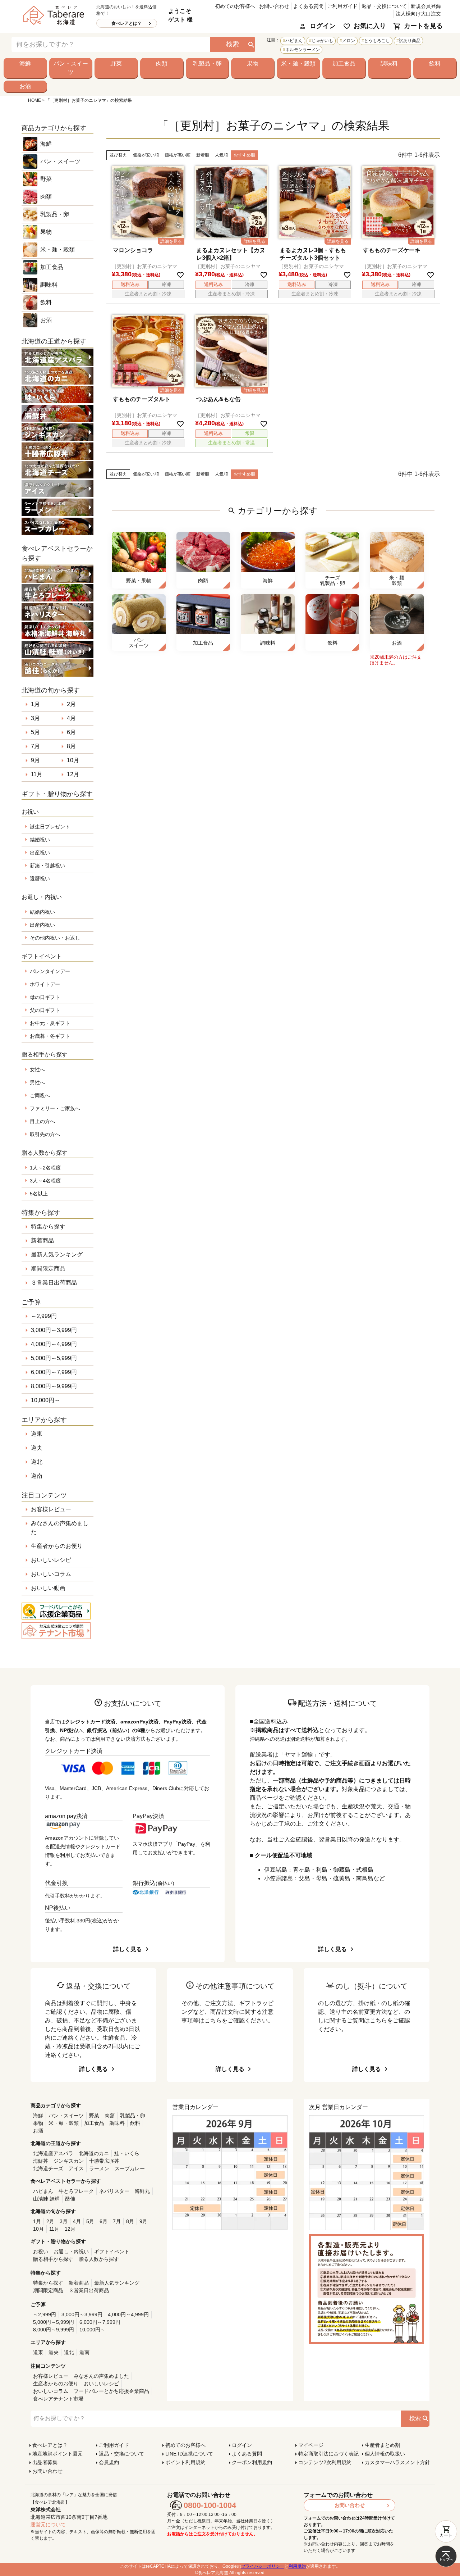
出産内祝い (42, 925)
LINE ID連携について (189, 2454)
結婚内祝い (42, 912)
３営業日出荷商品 (54, 1283)
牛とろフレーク (76, 2191)
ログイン (323, 26)
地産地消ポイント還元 (57, 2454)
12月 (73, 774)
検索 (233, 44)
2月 (71, 704)
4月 (71, 718)
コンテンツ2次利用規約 (325, 2462)
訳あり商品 (410, 41)
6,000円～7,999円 (54, 1372)
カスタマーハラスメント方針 (397, 2462)
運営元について (48, 2525)
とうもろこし (377, 41)
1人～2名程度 (45, 1168)
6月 (71, 732)
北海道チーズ (48, 2168)
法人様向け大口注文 (418, 14)
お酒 (25, 86)
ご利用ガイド (342, 6)
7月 (35, 746)
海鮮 (25, 63)
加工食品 (344, 63)
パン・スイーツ (71, 68)
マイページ (311, 2445)
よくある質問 (308, 6)
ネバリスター (114, 2191)
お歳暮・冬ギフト (50, 1036)
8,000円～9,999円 (54, 1386)
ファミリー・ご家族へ (55, 1108)
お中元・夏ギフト (50, 1023)
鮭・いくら (127, 2153)
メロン (349, 41)
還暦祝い (40, 878)
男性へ (37, 1082)
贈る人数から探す (99, 2259)
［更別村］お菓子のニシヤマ (144, 266)
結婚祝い (40, 840)
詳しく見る (128, 1949)
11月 (37, 774)
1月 (35, 704)
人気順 (221, 155)
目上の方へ (42, 1121)
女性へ (37, 1069)
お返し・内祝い (71, 2252)
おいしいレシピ (51, 1560)
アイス (76, 2168)
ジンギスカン (69, 2161)
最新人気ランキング (57, 1255)
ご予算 (31, 1302)
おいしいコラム (51, 1574)
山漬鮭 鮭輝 (46, 2199)
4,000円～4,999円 (54, 1344)
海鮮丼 (41, 2161)
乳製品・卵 (207, 63)
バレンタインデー (50, 971)
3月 (35, 718)
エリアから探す (44, 1420)
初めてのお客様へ (235, 6)
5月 (35, 732)
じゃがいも (322, 41)
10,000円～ (45, 1400)
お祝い (41, 2252)
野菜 (116, 63)
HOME (34, 100)
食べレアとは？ (126, 23)
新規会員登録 (426, 6)
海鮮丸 (142, 2191)
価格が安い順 (146, 155)
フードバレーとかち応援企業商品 (111, 2391)
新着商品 (42, 1241)
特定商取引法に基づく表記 (328, 2454)
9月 (35, 760)
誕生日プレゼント (50, 827)
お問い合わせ (274, 6)
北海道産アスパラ (53, 2153)
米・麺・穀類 (298, 63)
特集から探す (48, 1226)
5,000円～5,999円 (54, 1358)
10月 (73, 760)
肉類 (162, 63)
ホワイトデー (45, 984)
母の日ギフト (45, 997)
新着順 (203, 155)
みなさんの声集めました (60, 1528)
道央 (37, 1448)
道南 (37, 1476)
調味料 (389, 63)
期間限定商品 (48, 1269)
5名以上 (39, 1194)
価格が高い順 (178, 155)
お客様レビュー (51, 1509)
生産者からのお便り (57, 1546)
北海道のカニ (94, 2153)
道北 (37, 1462)
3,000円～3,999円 (54, 1330)
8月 (71, 746)
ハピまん (294, 41)
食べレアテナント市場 (58, 2399)
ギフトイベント (112, 2252)
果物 (253, 63)
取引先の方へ (45, 1134)
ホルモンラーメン (303, 50)
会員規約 (109, 2462)
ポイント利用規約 (185, 2462)
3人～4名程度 (45, 1181)
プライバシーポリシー (263, 2566)
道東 (37, 1434)
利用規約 (297, 2566)
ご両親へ (40, 1095)
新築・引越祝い (47, 866)
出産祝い (40, 853)
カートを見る (423, 26)
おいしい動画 (48, 1588)
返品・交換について (384, 6)
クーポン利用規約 (252, 2462)
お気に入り (370, 26)
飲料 (435, 63)
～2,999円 (44, 1316)
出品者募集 (45, 2462)
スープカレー (130, 2168)
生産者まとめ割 (382, 2445)
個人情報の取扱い (385, 2454)
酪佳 (70, 2199)
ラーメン (99, 2168)
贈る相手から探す (53, 2259)
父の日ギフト (45, 1010)
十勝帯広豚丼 (104, 2161)
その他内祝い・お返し (55, 938)
